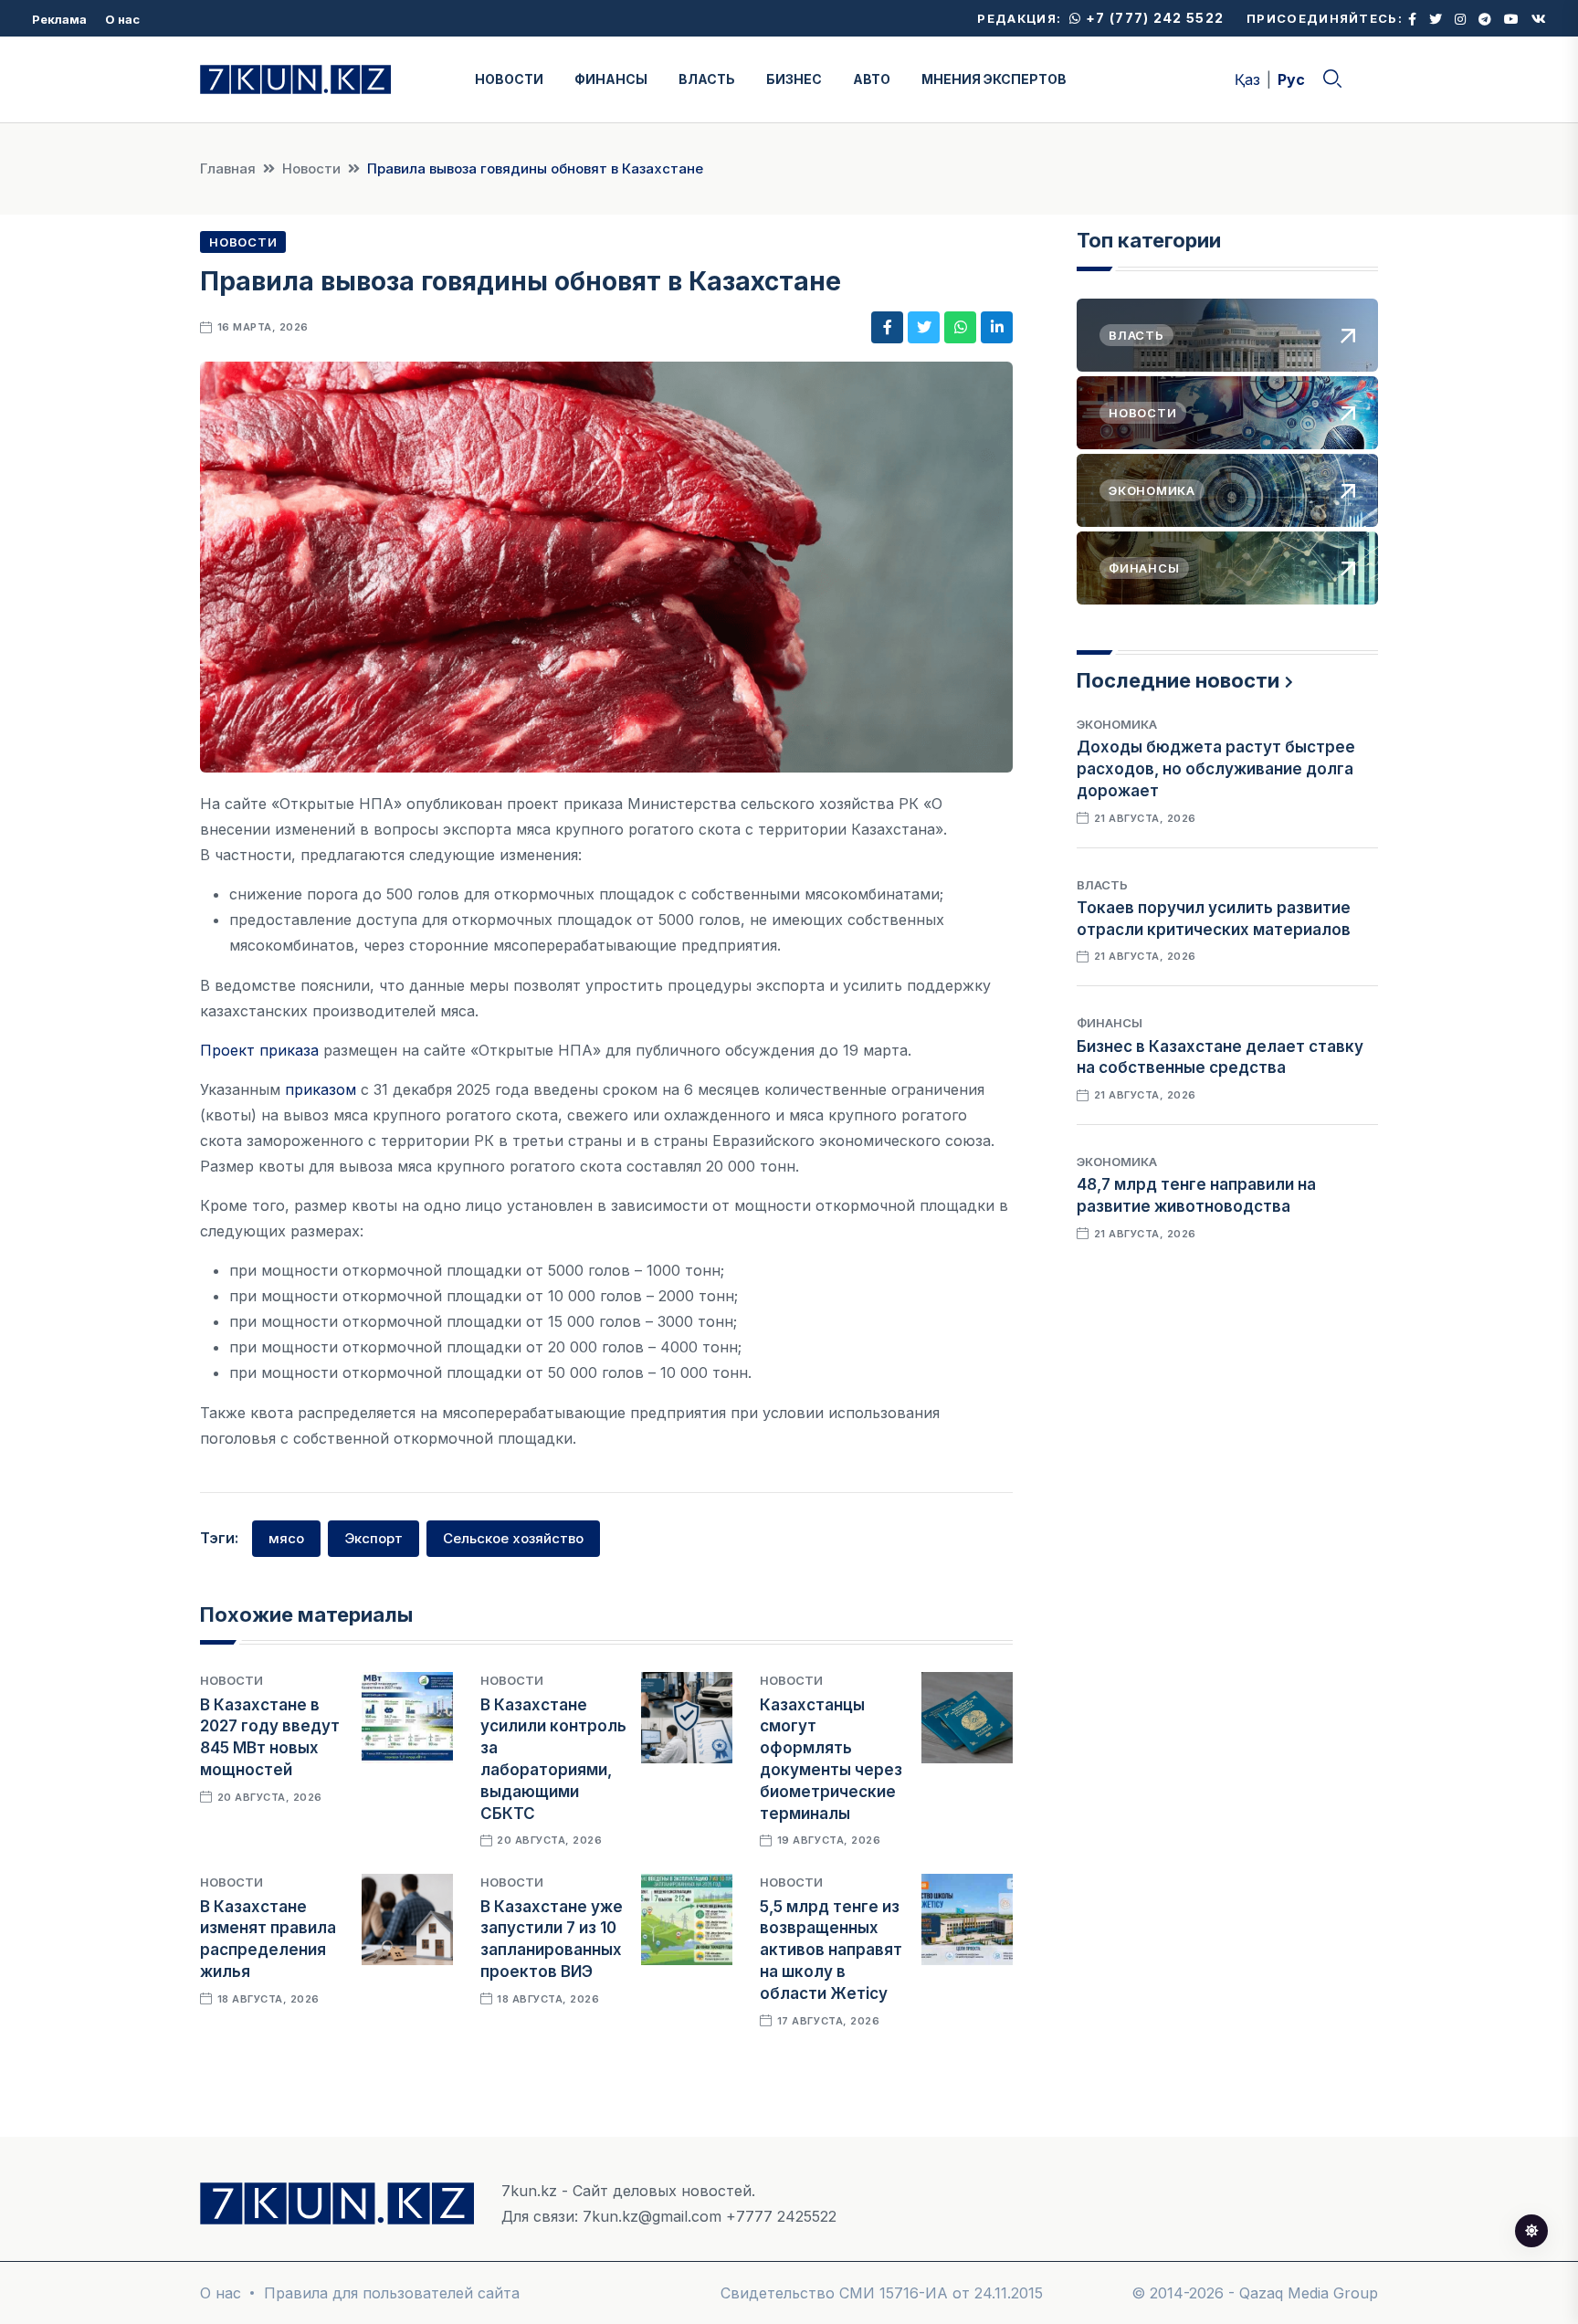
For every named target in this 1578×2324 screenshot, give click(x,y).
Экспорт (373, 1538)
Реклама (59, 19)
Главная (228, 168)
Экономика (1117, 724)
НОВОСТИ (509, 79)
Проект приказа (259, 1050)
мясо (286, 1538)
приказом (321, 1089)
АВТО (872, 79)
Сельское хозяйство (513, 1538)
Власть (1102, 885)
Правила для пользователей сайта (392, 2293)
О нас (122, 19)
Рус (1291, 79)
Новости (311, 168)
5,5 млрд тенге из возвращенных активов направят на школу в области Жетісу (831, 1950)
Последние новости (1178, 680)
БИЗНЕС (794, 79)
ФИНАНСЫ (611, 79)
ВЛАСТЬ (707, 79)
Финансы (1110, 1023)
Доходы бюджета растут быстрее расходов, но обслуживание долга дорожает (1216, 769)
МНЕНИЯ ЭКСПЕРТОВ (994, 79)
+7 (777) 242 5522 (1153, 18)
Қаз (1247, 79)
